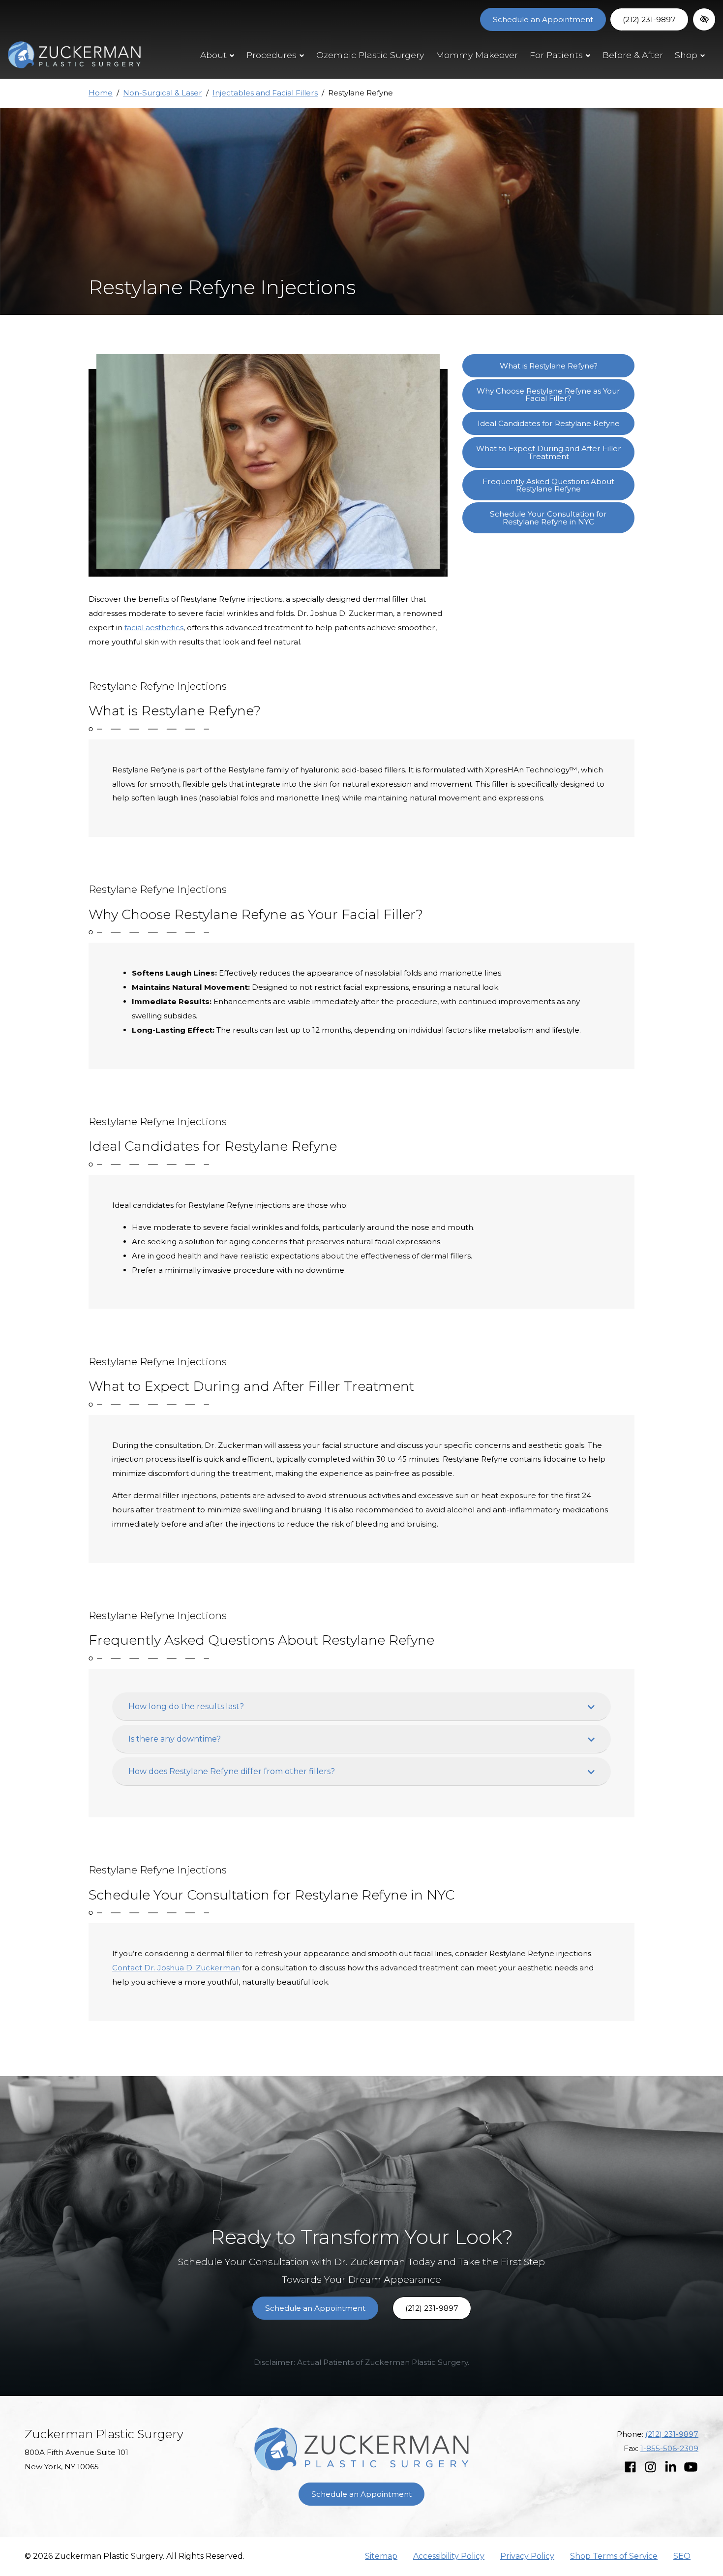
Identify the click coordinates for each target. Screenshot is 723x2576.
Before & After (633, 55)
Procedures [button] (271, 55)
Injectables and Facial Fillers (265, 93)
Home (101, 93)
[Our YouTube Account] (691, 2468)
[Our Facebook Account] (630, 2468)
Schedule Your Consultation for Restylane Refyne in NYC (548, 518)
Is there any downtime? (175, 1739)
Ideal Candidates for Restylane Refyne (549, 423)
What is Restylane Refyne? (549, 366)
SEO (682, 2556)
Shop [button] (686, 55)
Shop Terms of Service (614, 2556)
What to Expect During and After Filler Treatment (549, 452)
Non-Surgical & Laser (163, 93)
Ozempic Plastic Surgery (370, 55)
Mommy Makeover (477, 55)
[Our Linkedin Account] (671, 2468)
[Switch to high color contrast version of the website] (704, 19)
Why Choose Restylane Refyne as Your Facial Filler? (548, 395)
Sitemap (381, 2556)
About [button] (213, 55)
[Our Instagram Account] (650, 2468)
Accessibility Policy (449, 2556)
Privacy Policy (527, 2556)
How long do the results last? (186, 1706)
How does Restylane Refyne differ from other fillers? (232, 1771)
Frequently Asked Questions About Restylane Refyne (548, 485)
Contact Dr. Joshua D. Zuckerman (176, 1968)
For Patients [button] (556, 55)
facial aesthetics (154, 628)
